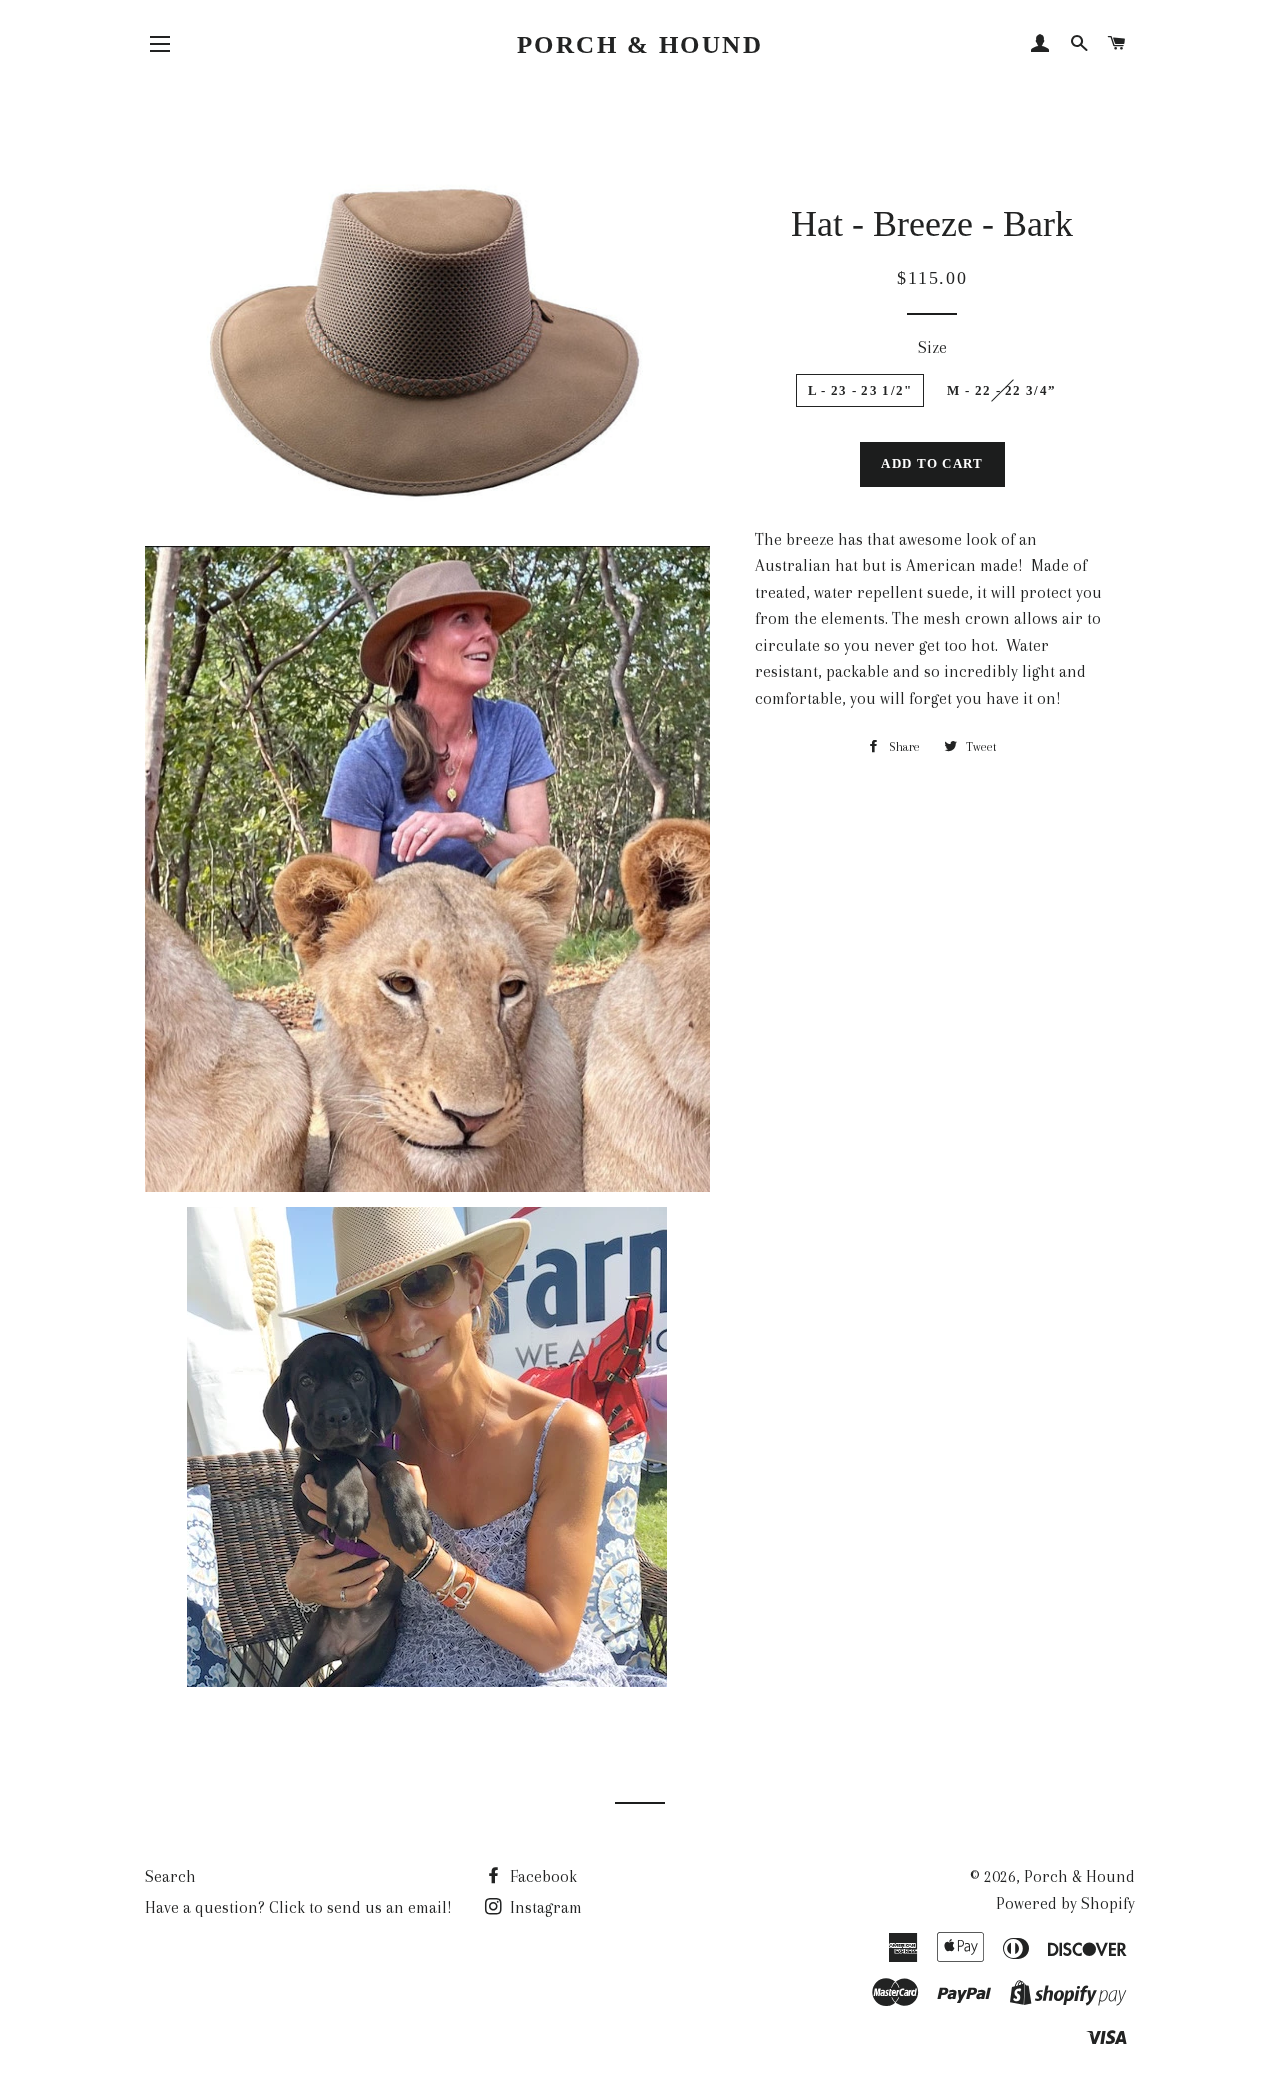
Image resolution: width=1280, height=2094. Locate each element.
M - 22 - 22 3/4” (1001, 390)
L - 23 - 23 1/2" (860, 390)
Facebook (541, 1876)
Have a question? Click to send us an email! (298, 1907)
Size (932, 347)
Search (170, 1876)
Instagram (544, 1907)
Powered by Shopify (1065, 1903)
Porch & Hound (640, 44)
